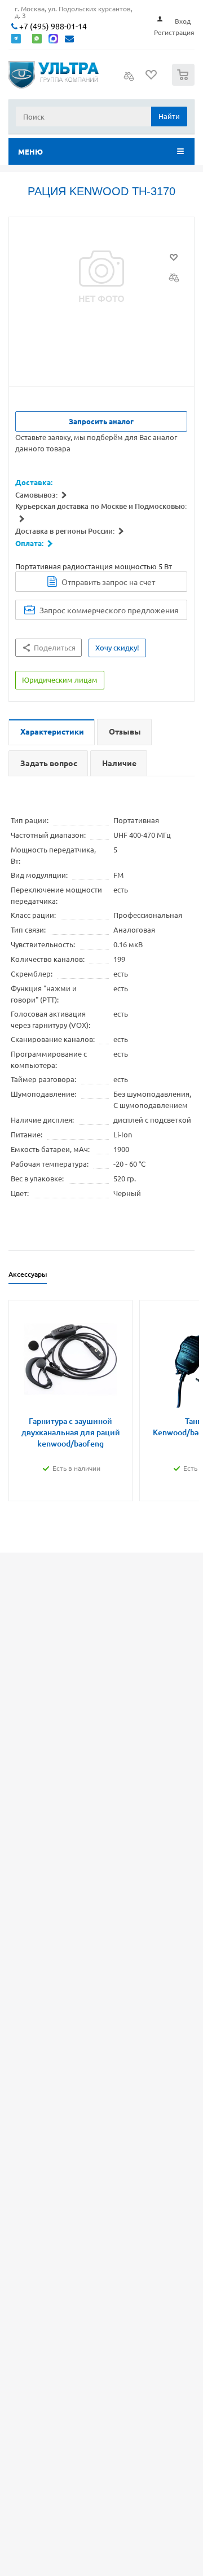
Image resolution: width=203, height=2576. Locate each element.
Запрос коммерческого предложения (109, 610)
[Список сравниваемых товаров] (129, 80)
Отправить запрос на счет (108, 582)
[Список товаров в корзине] (185, 83)
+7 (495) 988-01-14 (52, 26)
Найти (169, 116)
